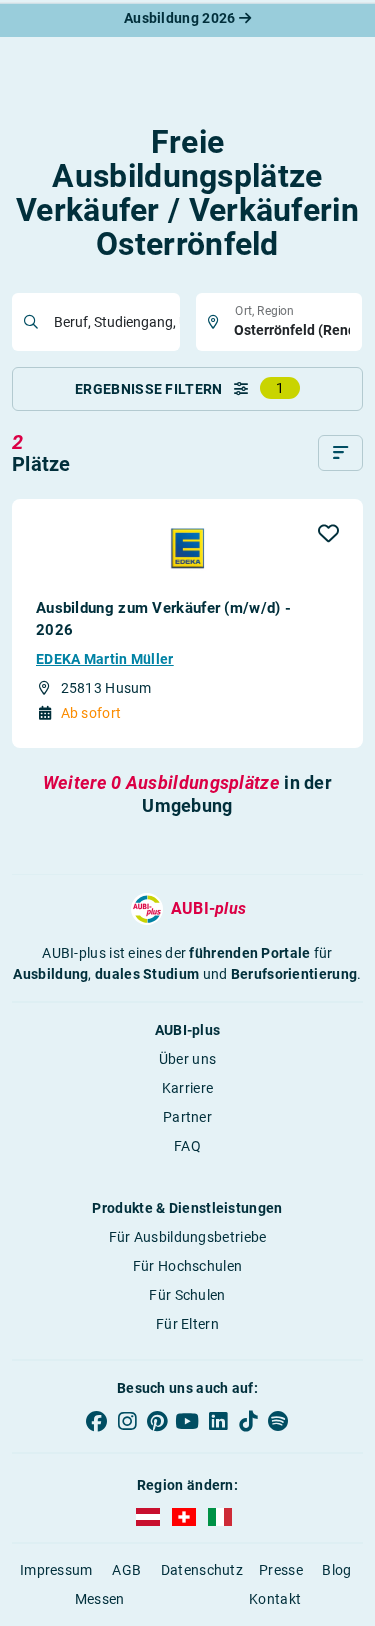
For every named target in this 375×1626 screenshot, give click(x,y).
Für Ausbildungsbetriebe (188, 1237)
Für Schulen (187, 1295)
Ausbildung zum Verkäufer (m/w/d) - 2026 (163, 619)
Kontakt (275, 1599)
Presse (281, 1570)
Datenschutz (202, 1570)
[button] (328, 533)
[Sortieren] (340, 453)
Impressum (56, 1570)
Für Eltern (187, 1324)
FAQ (187, 1146)
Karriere (187, 1088)
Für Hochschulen (188, 1266)
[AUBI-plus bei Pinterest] (157, 1421)
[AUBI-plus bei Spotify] (278, 1421)
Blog (336, 1570)
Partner (187, 1117)
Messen (100, 1599)
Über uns (187, 1059)
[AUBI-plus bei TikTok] (248, 1421)
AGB (126, 1570)
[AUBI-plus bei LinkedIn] (218, 1421)
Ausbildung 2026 (181, 18)
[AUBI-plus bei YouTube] (187, 1421)
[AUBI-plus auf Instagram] (127, 1421)
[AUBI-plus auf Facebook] (97, 1421)
